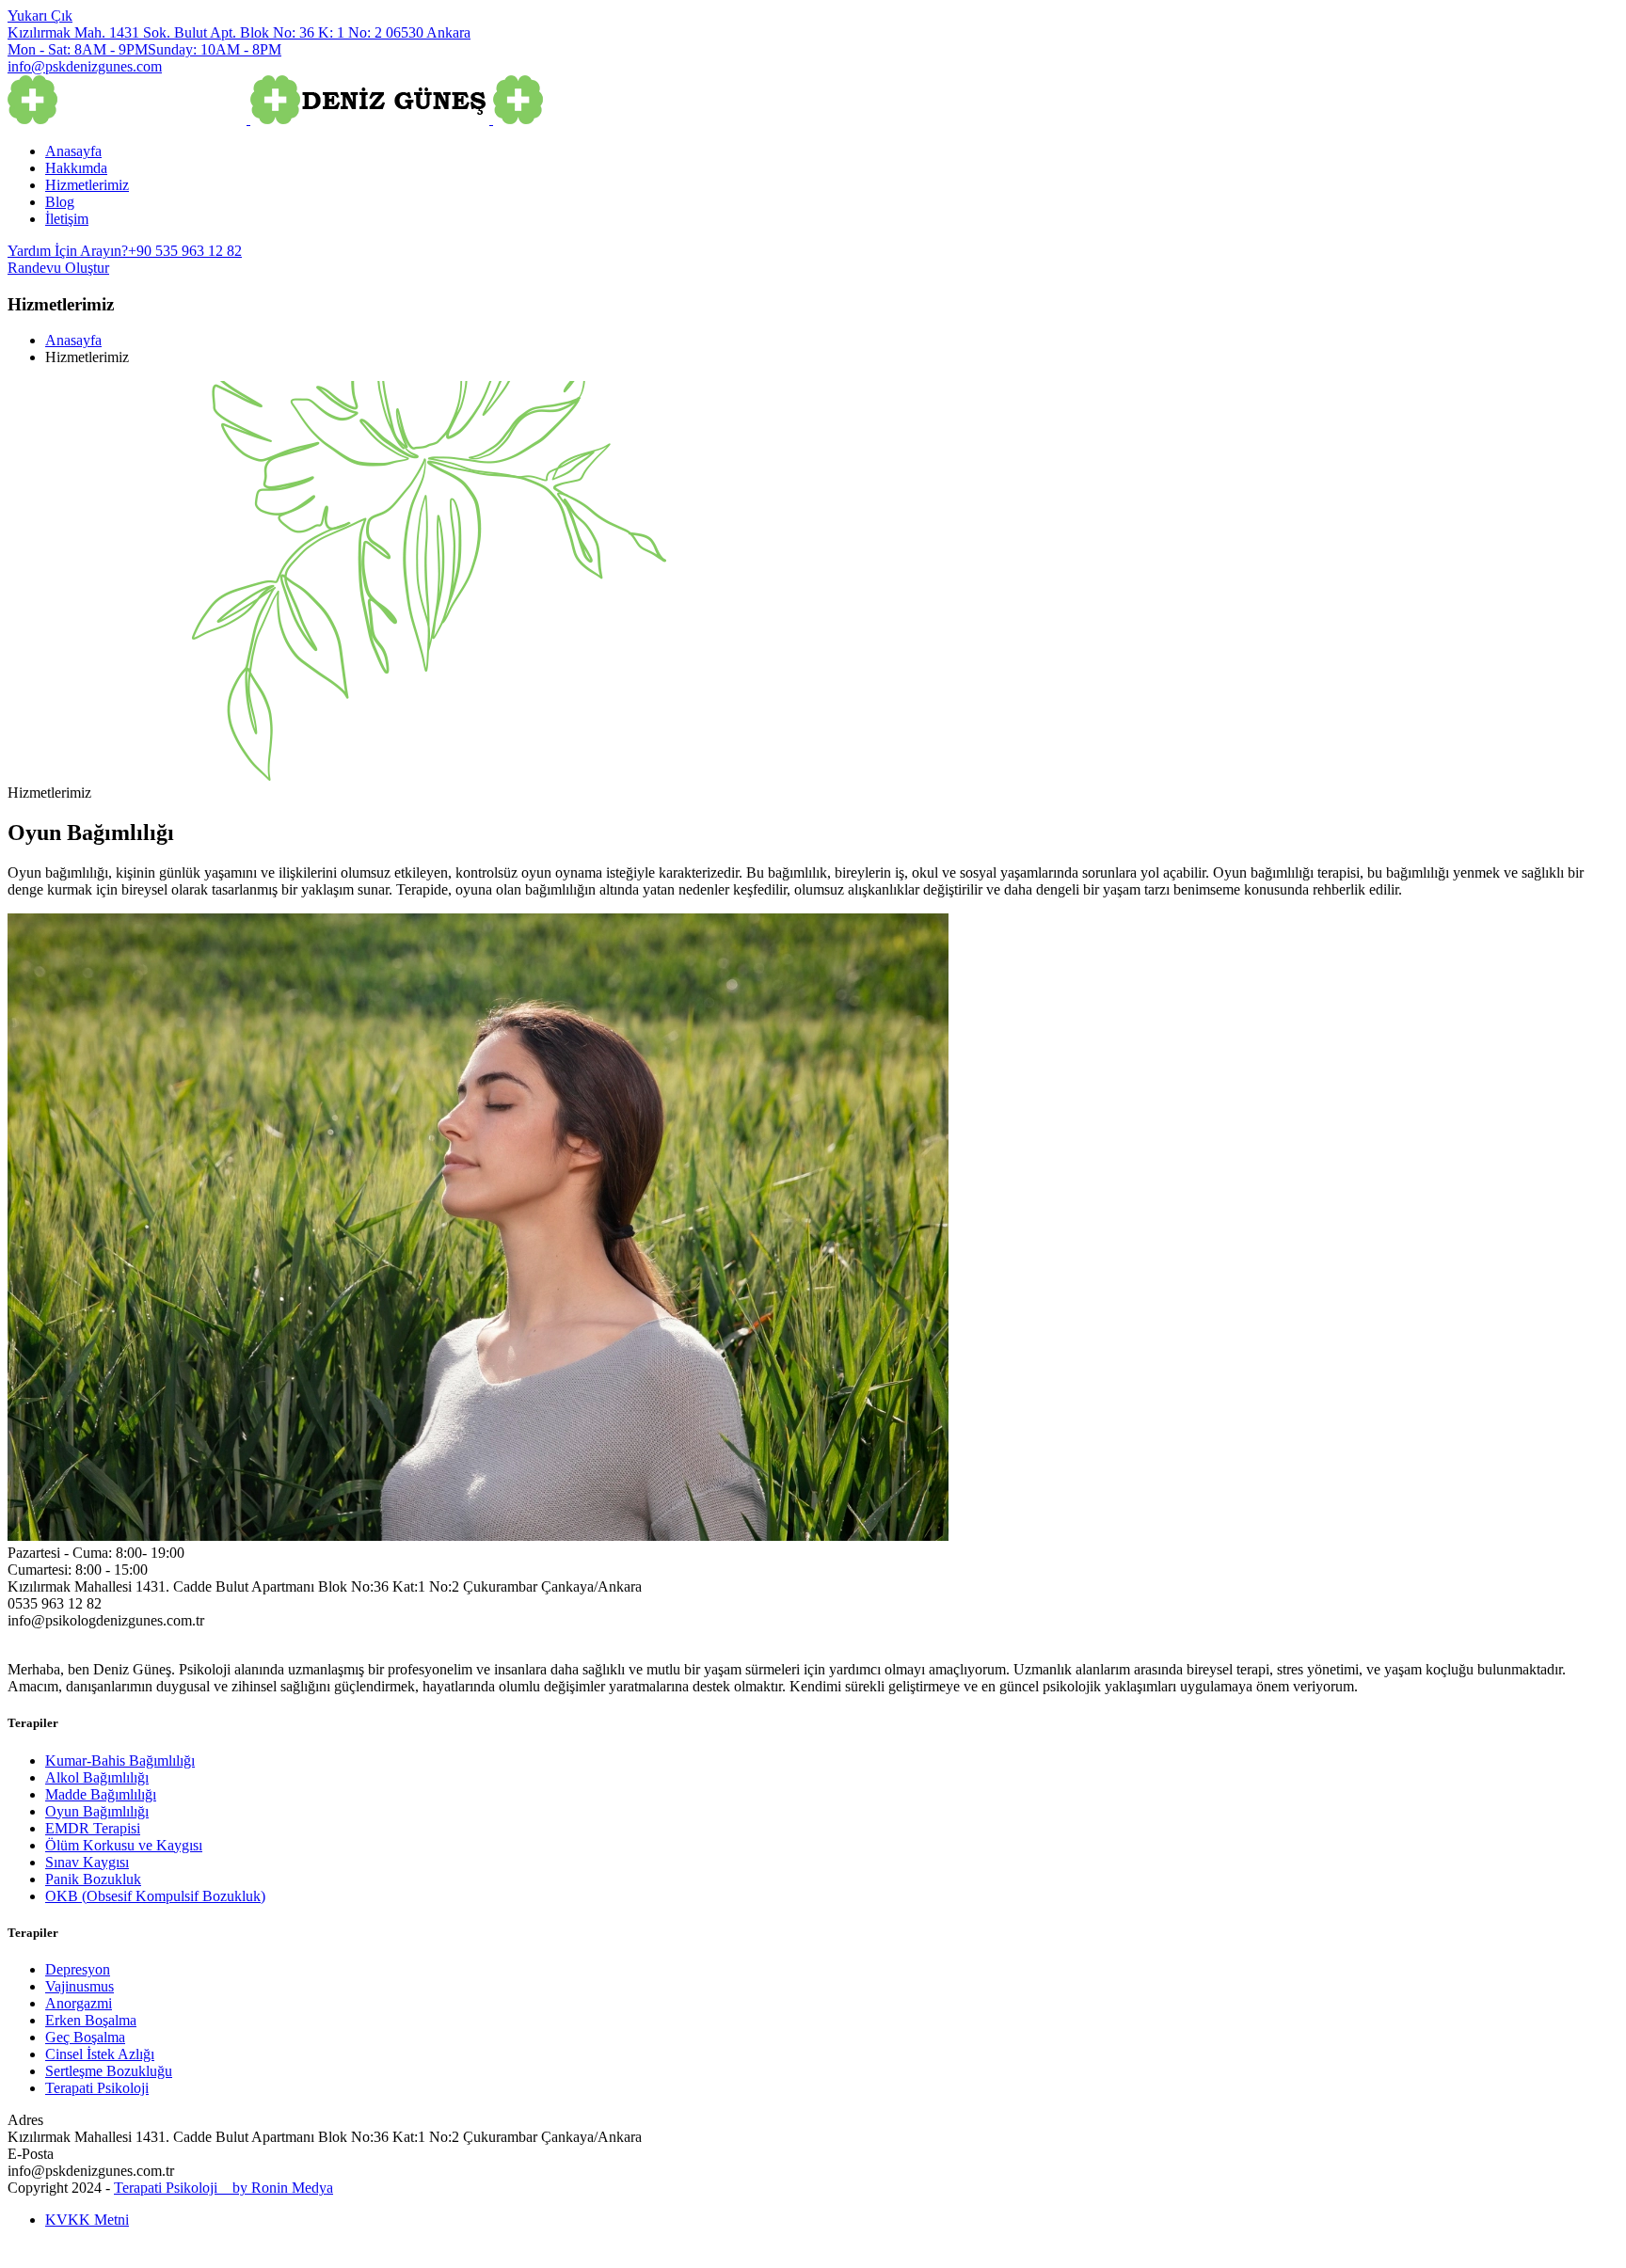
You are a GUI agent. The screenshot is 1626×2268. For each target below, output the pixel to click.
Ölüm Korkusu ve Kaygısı (124, 1845)
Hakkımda (76, 168)
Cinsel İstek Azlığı (100, 2054)
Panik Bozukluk (93, 1879)
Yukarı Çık (40, 16)
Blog (60, 202)
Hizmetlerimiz (87, 185)
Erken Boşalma (91, 2020)
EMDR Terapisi (93, 1828)
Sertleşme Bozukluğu (109, 2071)
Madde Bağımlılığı (101, 1794)
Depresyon (78, 1969)
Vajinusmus (80, 1986)
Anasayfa (73, 151)
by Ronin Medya (277, 2188)
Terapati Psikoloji (97, 2088)
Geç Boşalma (85, 2037)
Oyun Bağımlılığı (97, 1811)
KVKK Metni (87, 2220)
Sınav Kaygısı (87, 1862)
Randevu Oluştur (58, 268)
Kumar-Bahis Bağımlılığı (120, 1760)
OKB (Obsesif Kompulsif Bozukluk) (155, 1896)
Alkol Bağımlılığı (97, 1777)
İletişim (67, 219)
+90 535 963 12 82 (125, 251)
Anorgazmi (79, 2003)
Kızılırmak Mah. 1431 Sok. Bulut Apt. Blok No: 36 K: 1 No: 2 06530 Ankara (239, 32)
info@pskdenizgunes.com (85, 66)
